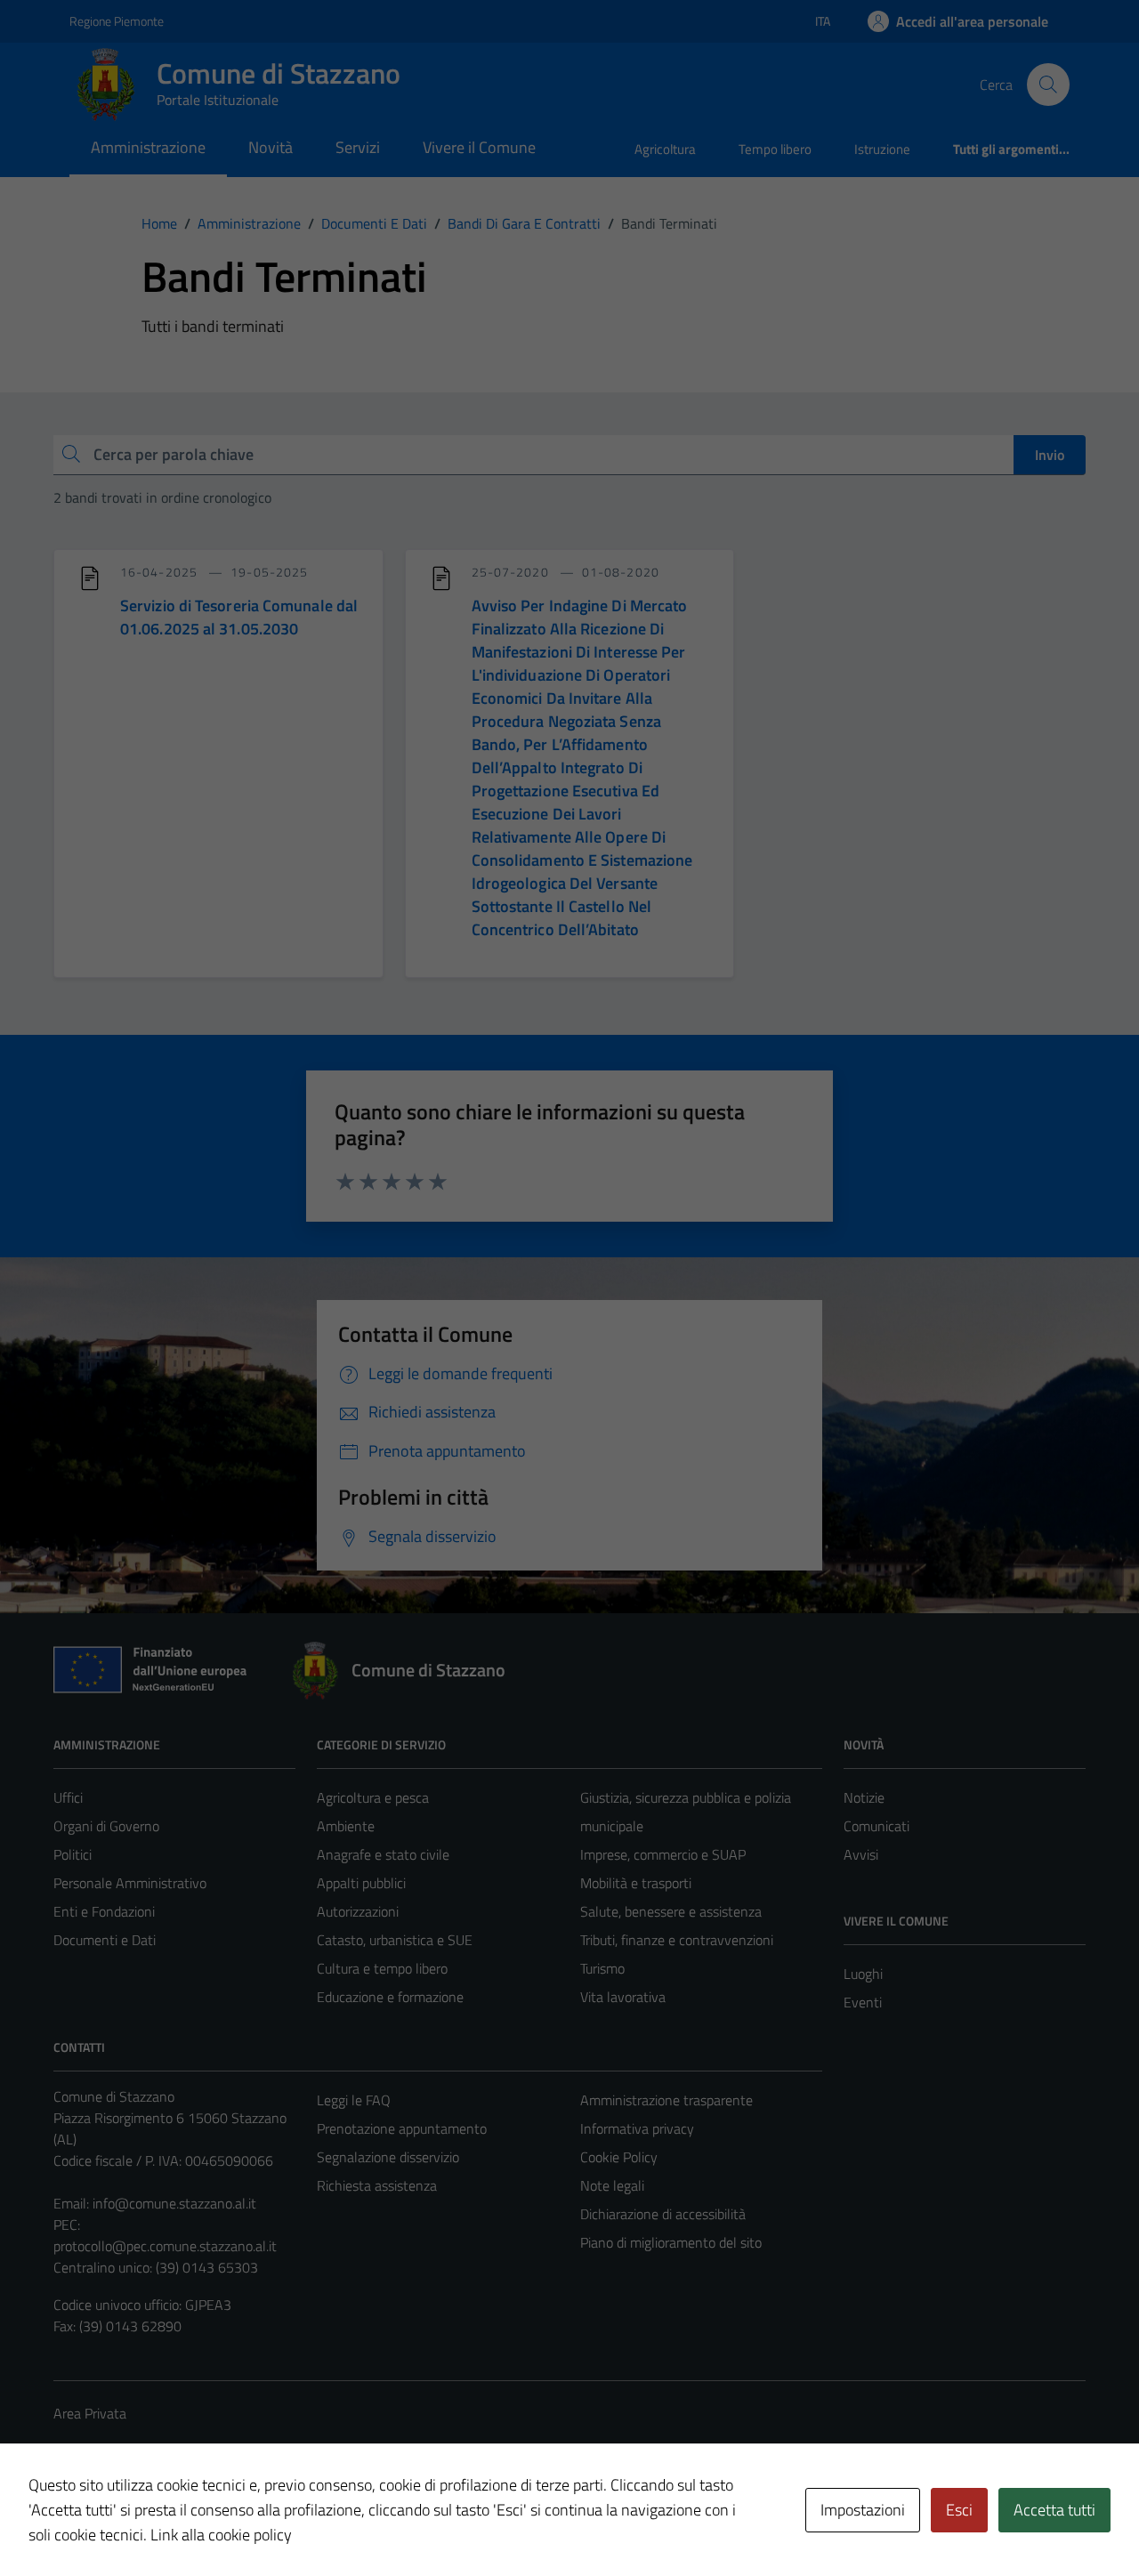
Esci (959, 2510)
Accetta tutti (1054, 2510)
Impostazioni (863, 2510)
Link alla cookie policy (221, 2535)
